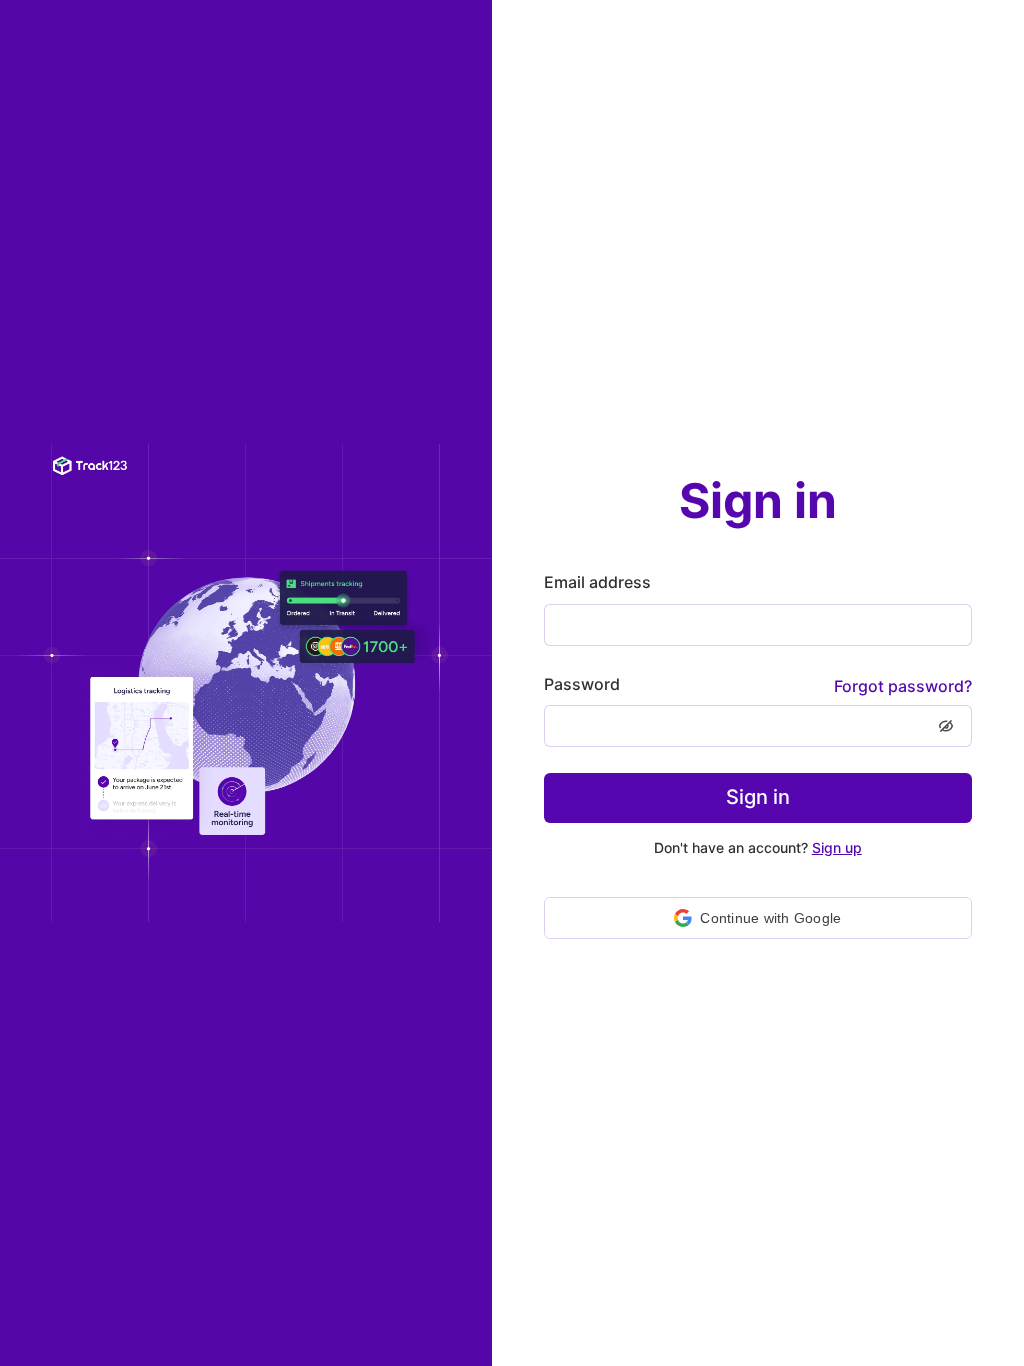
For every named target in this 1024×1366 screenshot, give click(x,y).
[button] (758, 918)
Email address (597, 582)
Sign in (758, 797)
